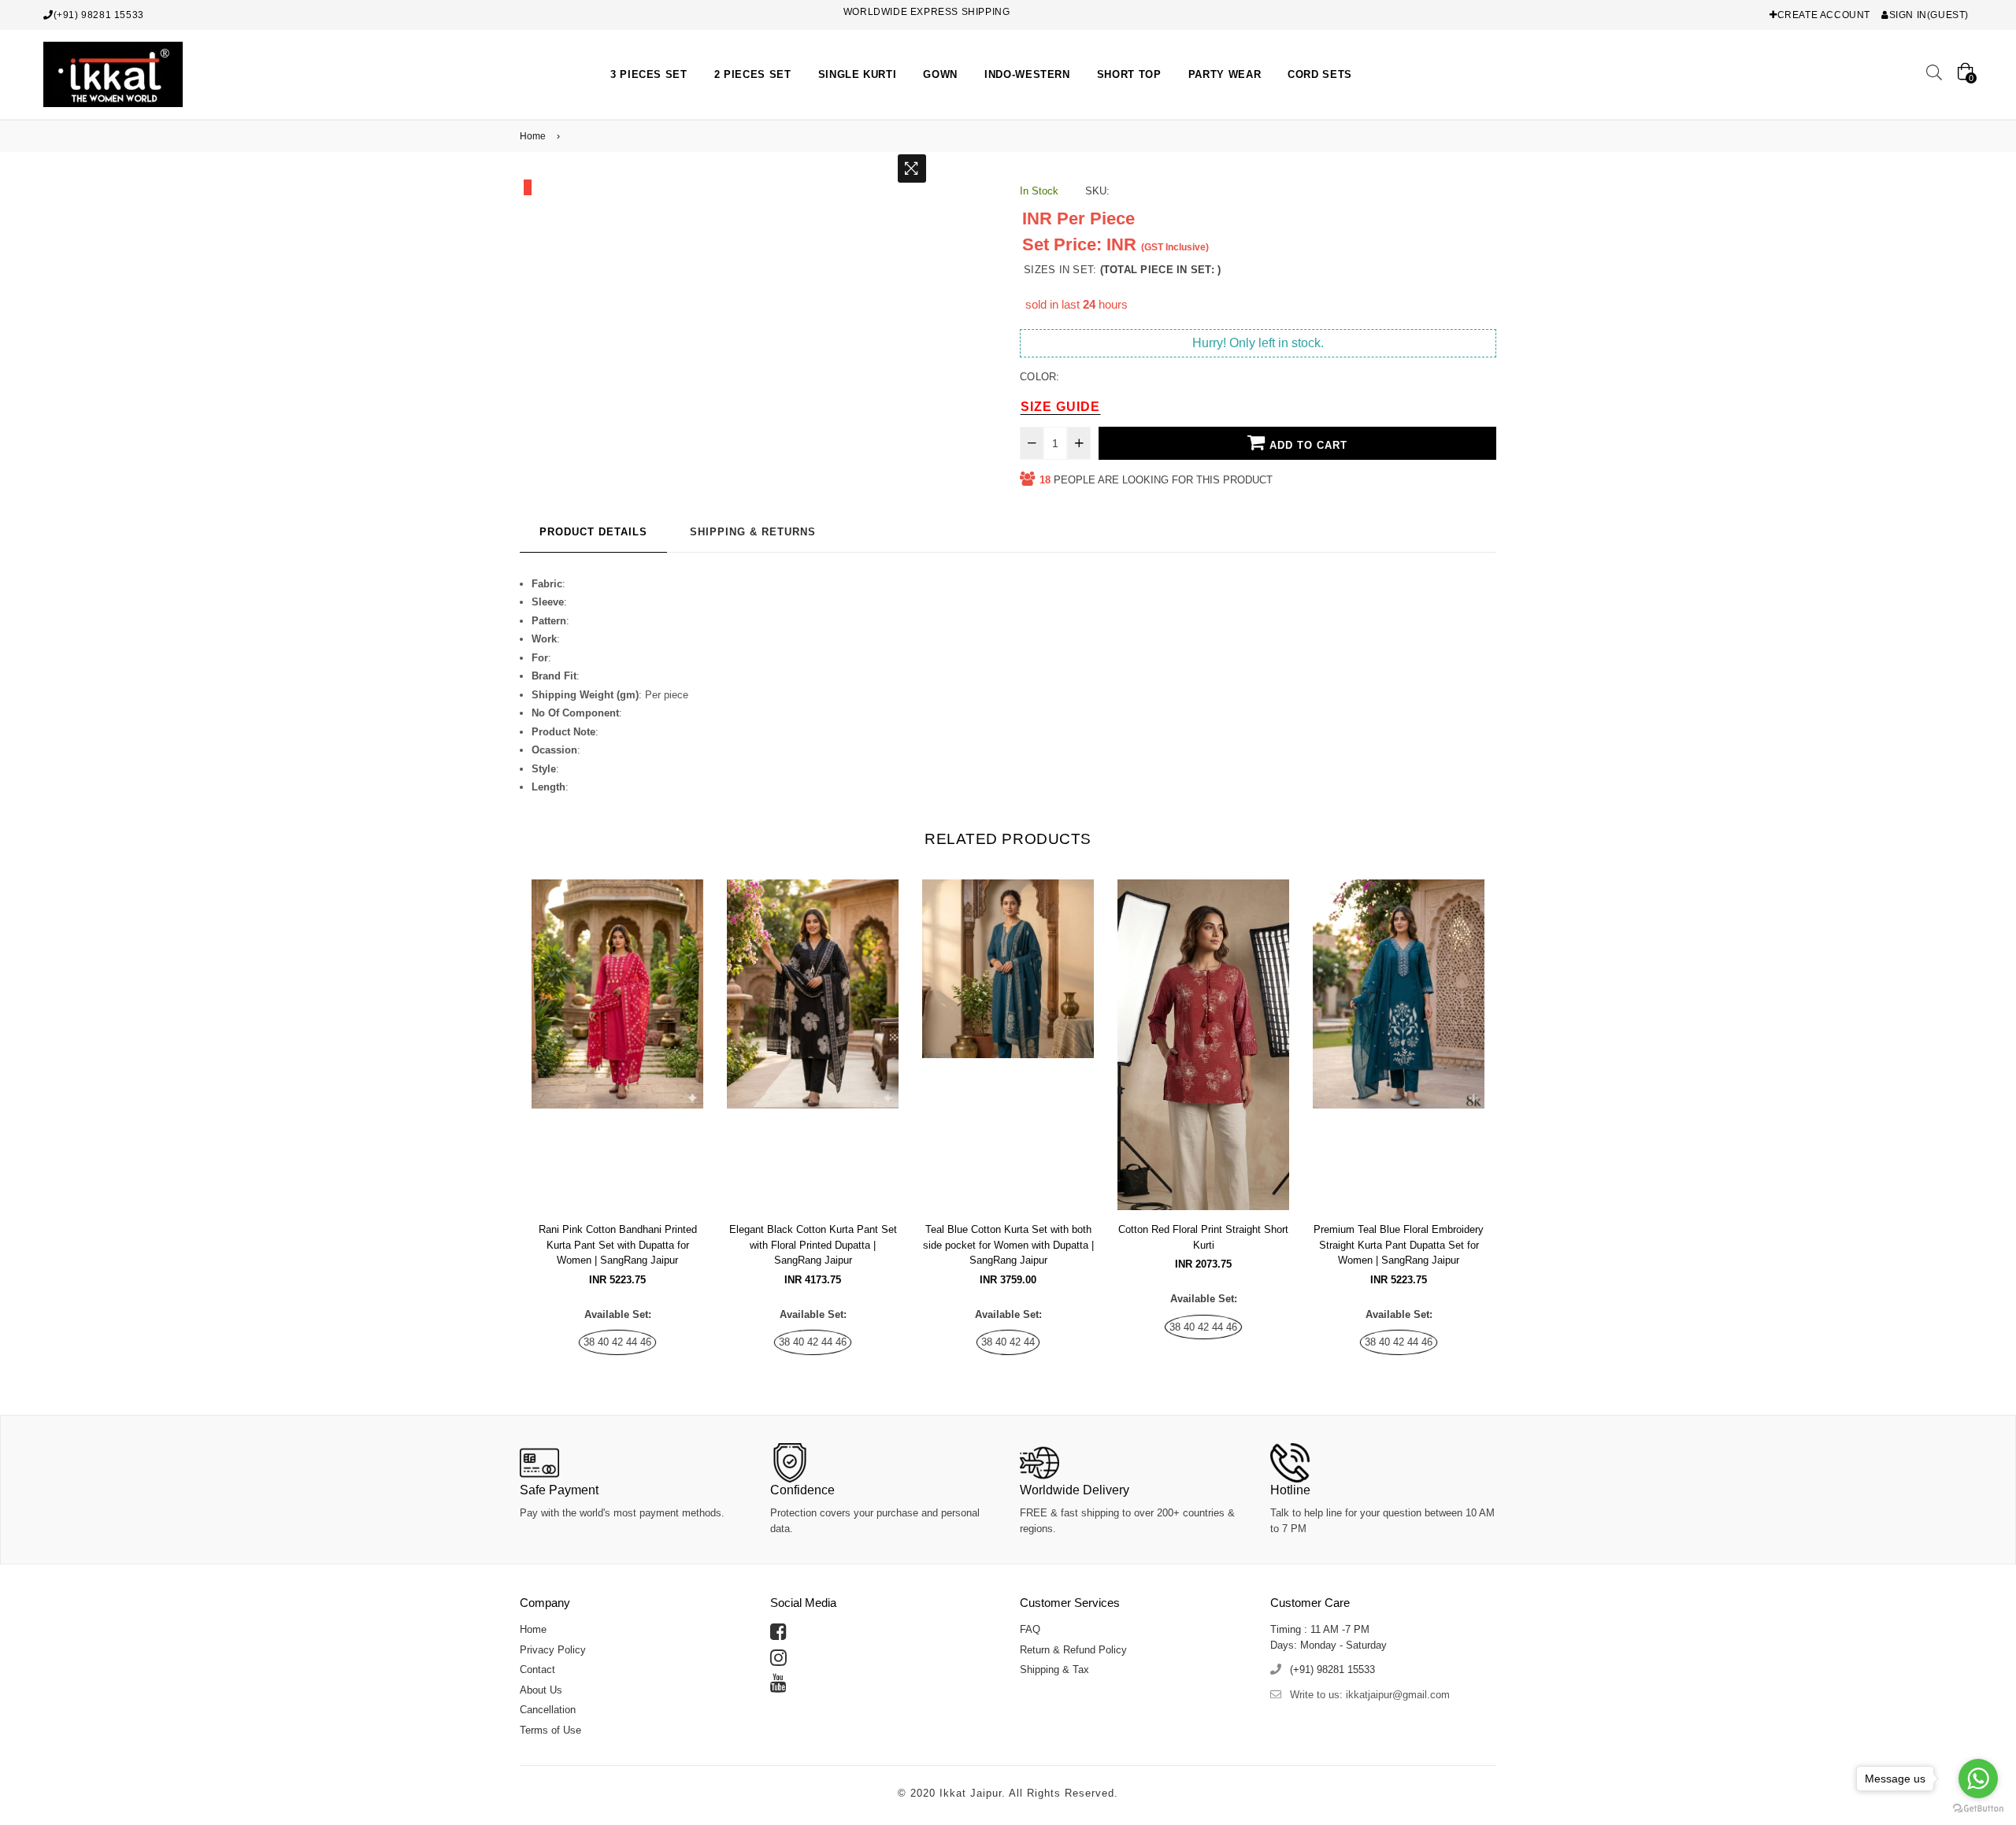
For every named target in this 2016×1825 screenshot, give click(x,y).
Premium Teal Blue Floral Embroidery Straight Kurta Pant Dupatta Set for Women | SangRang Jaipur (1399, 1245)
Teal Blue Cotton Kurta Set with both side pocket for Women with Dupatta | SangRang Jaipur (1008, 1245)
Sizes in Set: (1122, 270)
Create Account (1824, 15)
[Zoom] (912, 168)
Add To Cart (1306, 445)
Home (533, 136)
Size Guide (1060, 407)
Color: (1040, 377)
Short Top (1129, 74)
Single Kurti (858, 74)
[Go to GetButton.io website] (1978, 1809)
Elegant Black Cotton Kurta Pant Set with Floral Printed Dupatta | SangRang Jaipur (813, 1245)
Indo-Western (1027, 74)
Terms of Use (550, 1730)
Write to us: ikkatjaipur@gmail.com (1370, 1695)
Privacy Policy (553, 1650)
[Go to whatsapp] (1978, 1779)
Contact (537, 1670)
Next (1512, 1102)
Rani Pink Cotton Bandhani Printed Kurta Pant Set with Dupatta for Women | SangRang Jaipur (618, 1245)
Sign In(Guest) (1929, 15)
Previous (504, 1102)
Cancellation (548, 1710)
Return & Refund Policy (1073, 1650)
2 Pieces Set (753, 74)
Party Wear (1225, 74)
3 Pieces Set (649, 74)
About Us (541, 1690)
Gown (940, 74)
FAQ (1030, 1629)
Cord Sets (1320, 74)
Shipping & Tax (1054, 1670)
